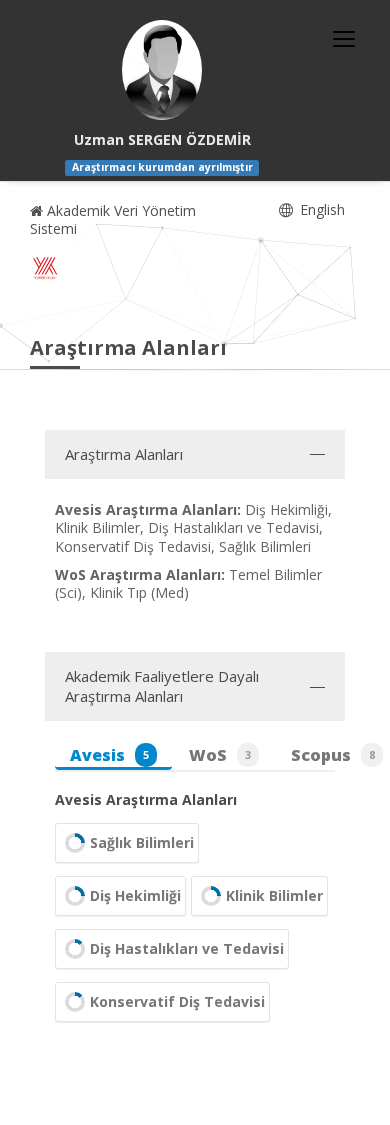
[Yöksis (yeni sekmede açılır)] (45, 268)
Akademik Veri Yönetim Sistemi (113, 219)
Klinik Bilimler (274, 895)
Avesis (109, 755)
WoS (220, 755)
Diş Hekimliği (135, 895)
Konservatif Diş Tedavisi (177, 1001)
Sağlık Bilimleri (142, 842)
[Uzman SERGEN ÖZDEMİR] (162, 70)
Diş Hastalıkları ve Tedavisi (187, 948)
